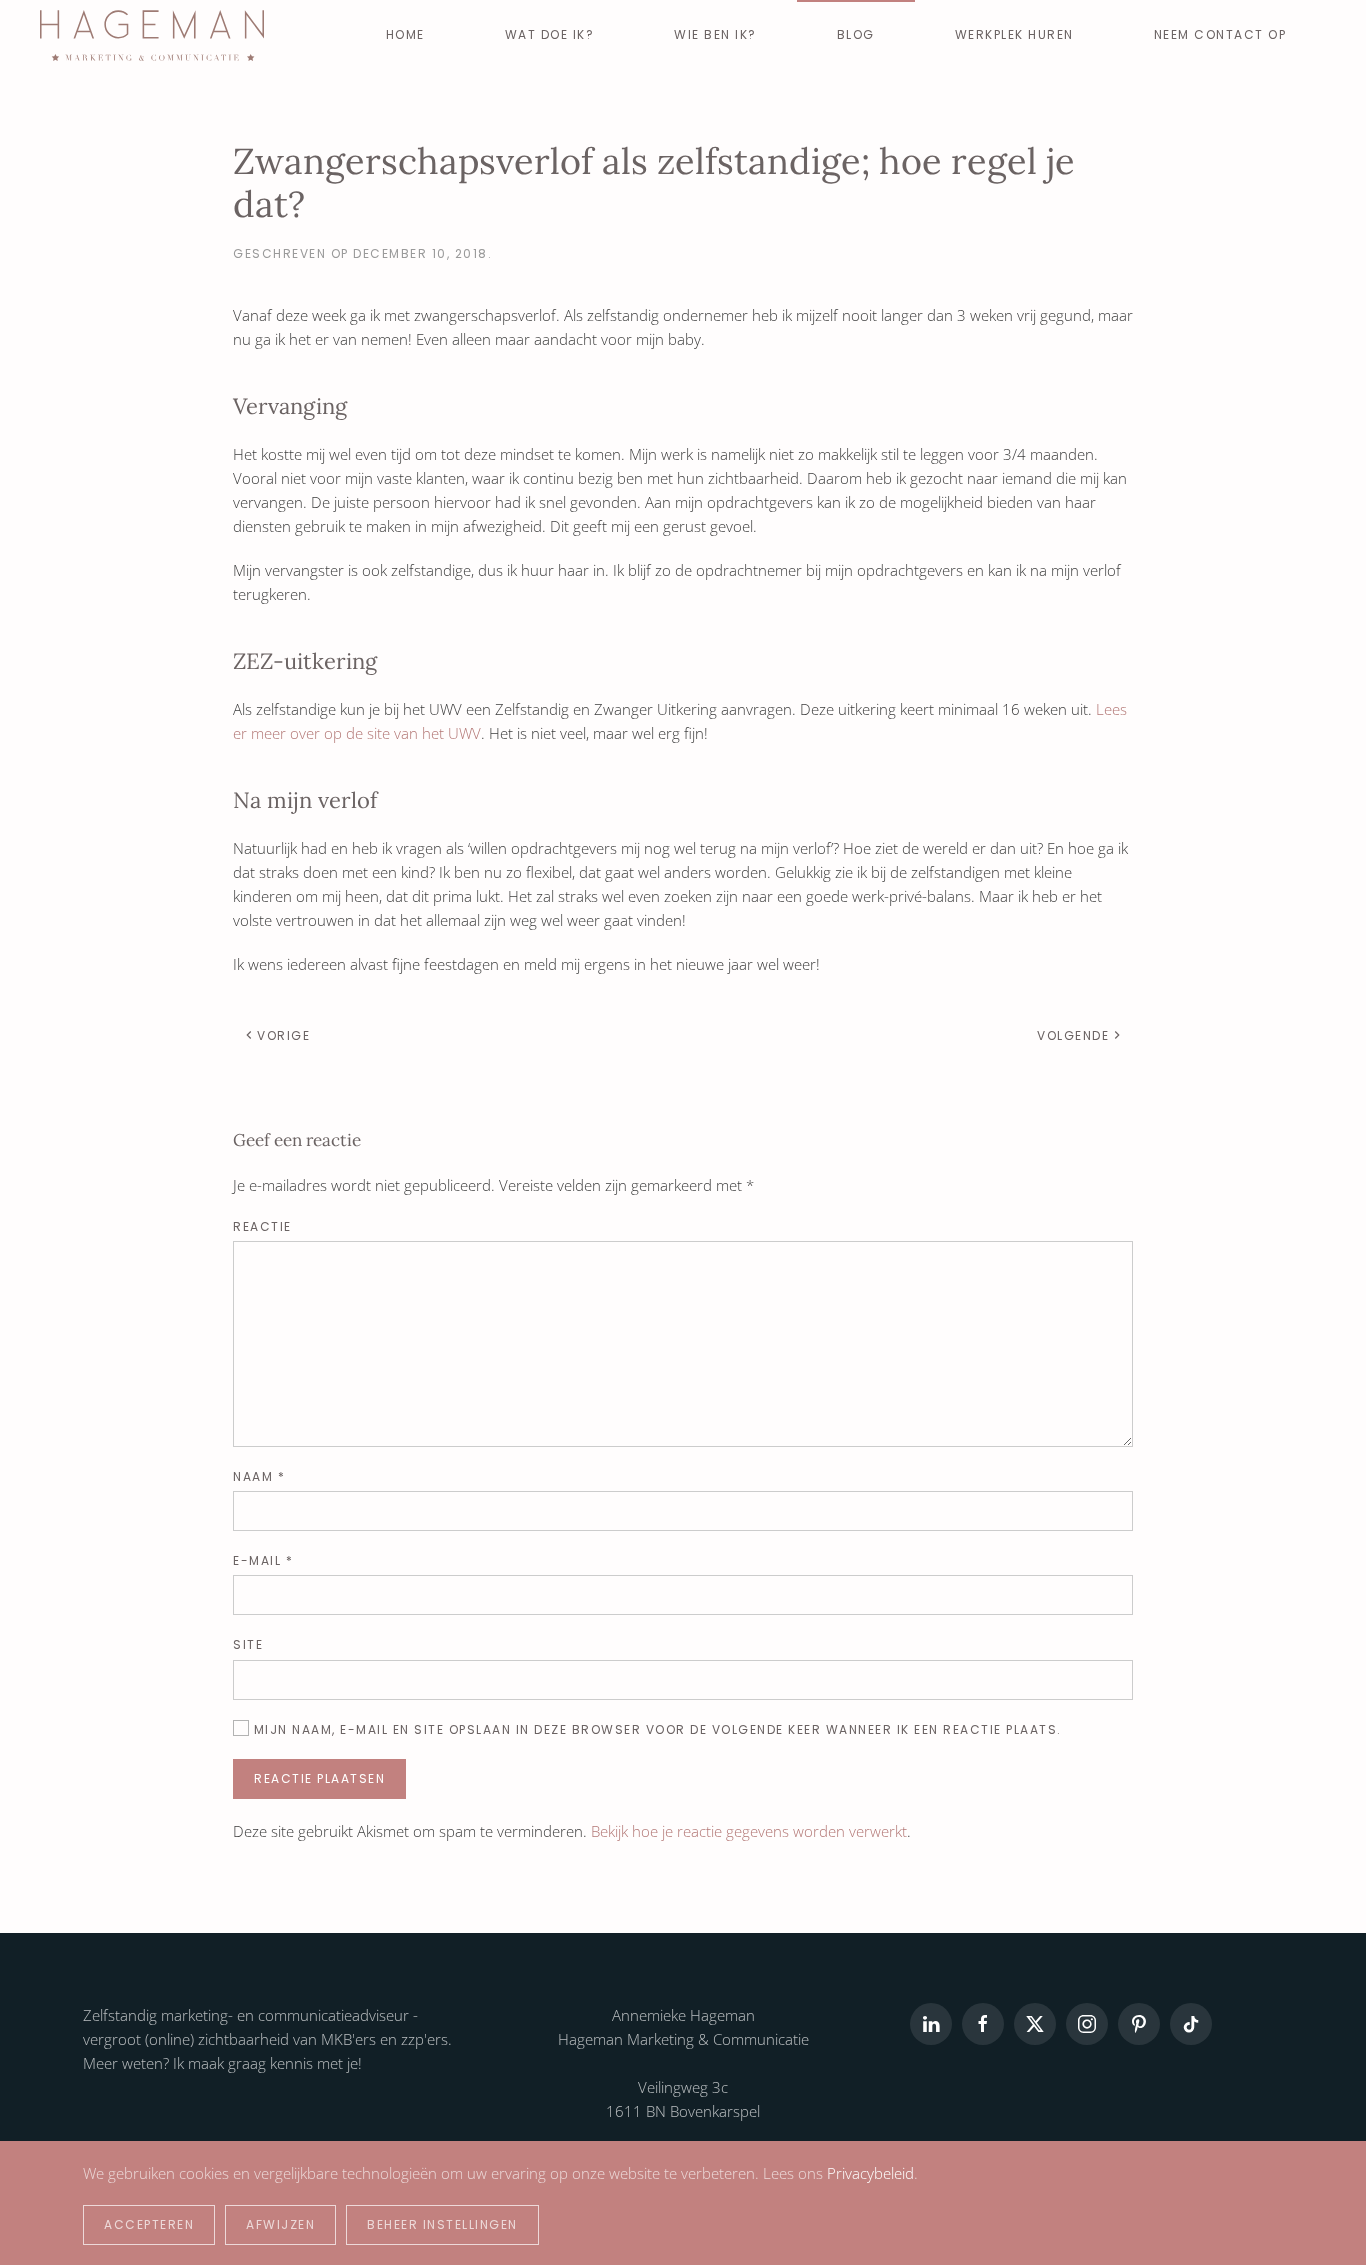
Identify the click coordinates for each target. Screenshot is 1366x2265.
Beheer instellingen (442, 2224)
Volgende (1073, 1035)
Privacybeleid (870, 2173)
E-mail (263, 1560)
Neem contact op (1220, 34)
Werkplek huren (1014, 34)
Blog (856, 34)
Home (405, 34)
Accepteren (149, 2224)
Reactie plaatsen (319, 1778)
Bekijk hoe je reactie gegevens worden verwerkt (749, 1831)
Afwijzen (280, 2224)
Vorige (283, 1035)
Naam (259, 1476)
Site (248, 1644)
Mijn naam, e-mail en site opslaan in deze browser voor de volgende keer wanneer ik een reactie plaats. (655, 1729)
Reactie (262, 1226)
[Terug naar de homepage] (152, 35)
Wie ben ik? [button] (715, 34)
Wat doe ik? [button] (550, 34)
